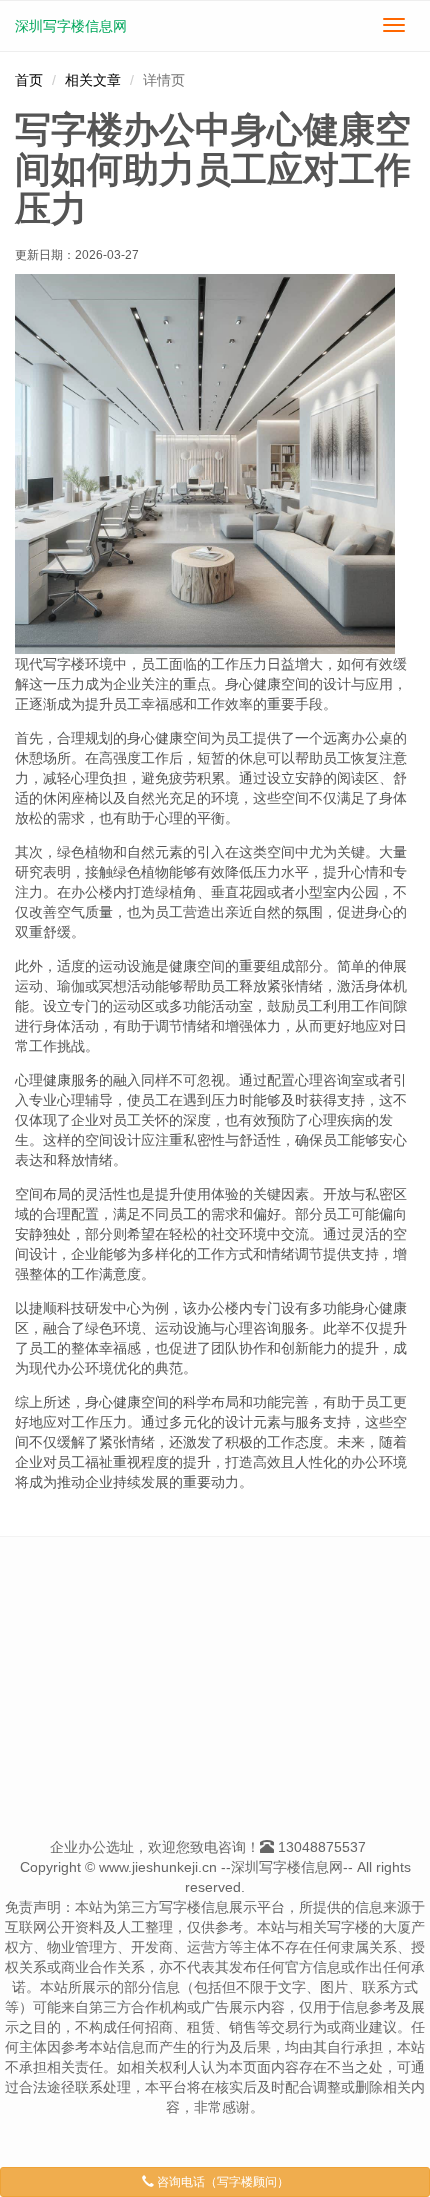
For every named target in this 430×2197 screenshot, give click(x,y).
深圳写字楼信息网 (71, 26)
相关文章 (93, 80)
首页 (29, 80)
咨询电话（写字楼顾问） (221, 2182)
